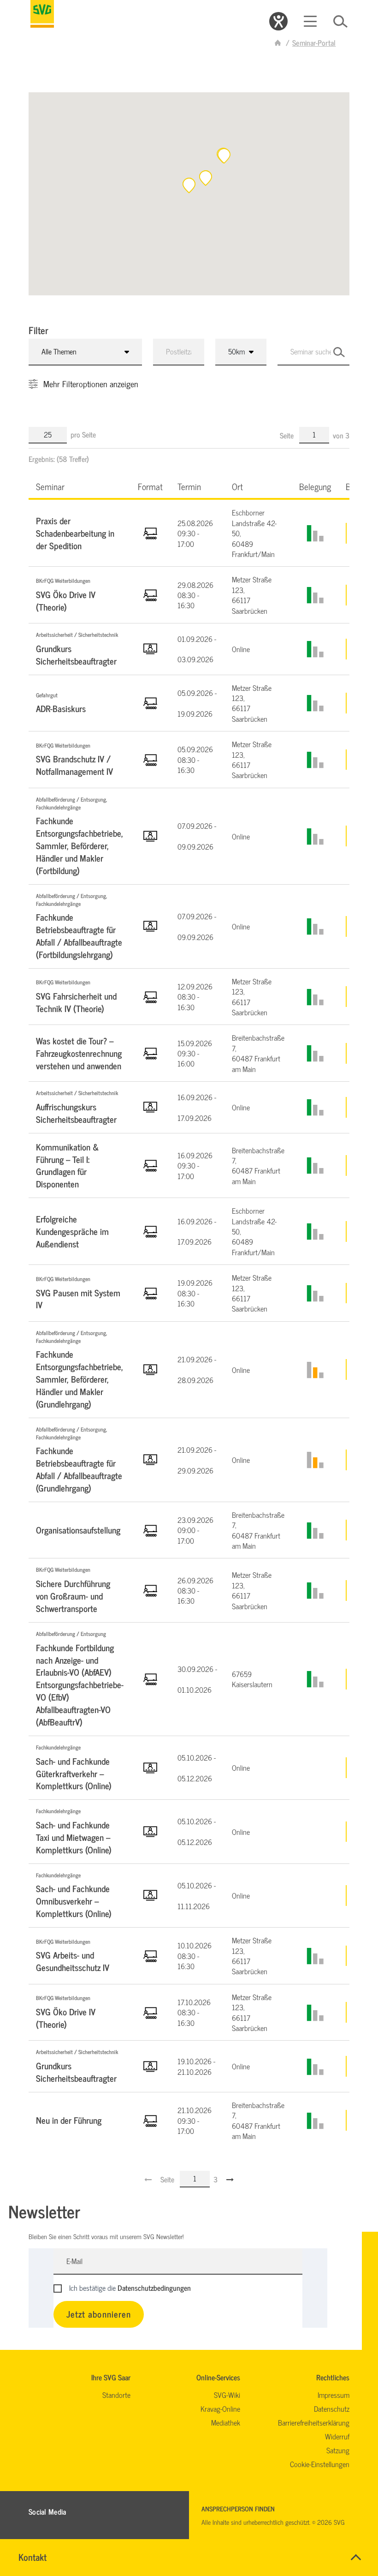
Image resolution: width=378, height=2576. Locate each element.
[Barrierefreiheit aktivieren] (278, 21)
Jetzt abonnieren (99, 2314)
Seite (288, 435)
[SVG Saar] (42, 14)
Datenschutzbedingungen (154, 2288)
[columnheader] (80, 486)
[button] (224, 156)
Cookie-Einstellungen (320, 2464)
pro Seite (83, 434)
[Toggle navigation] (310, 21)
